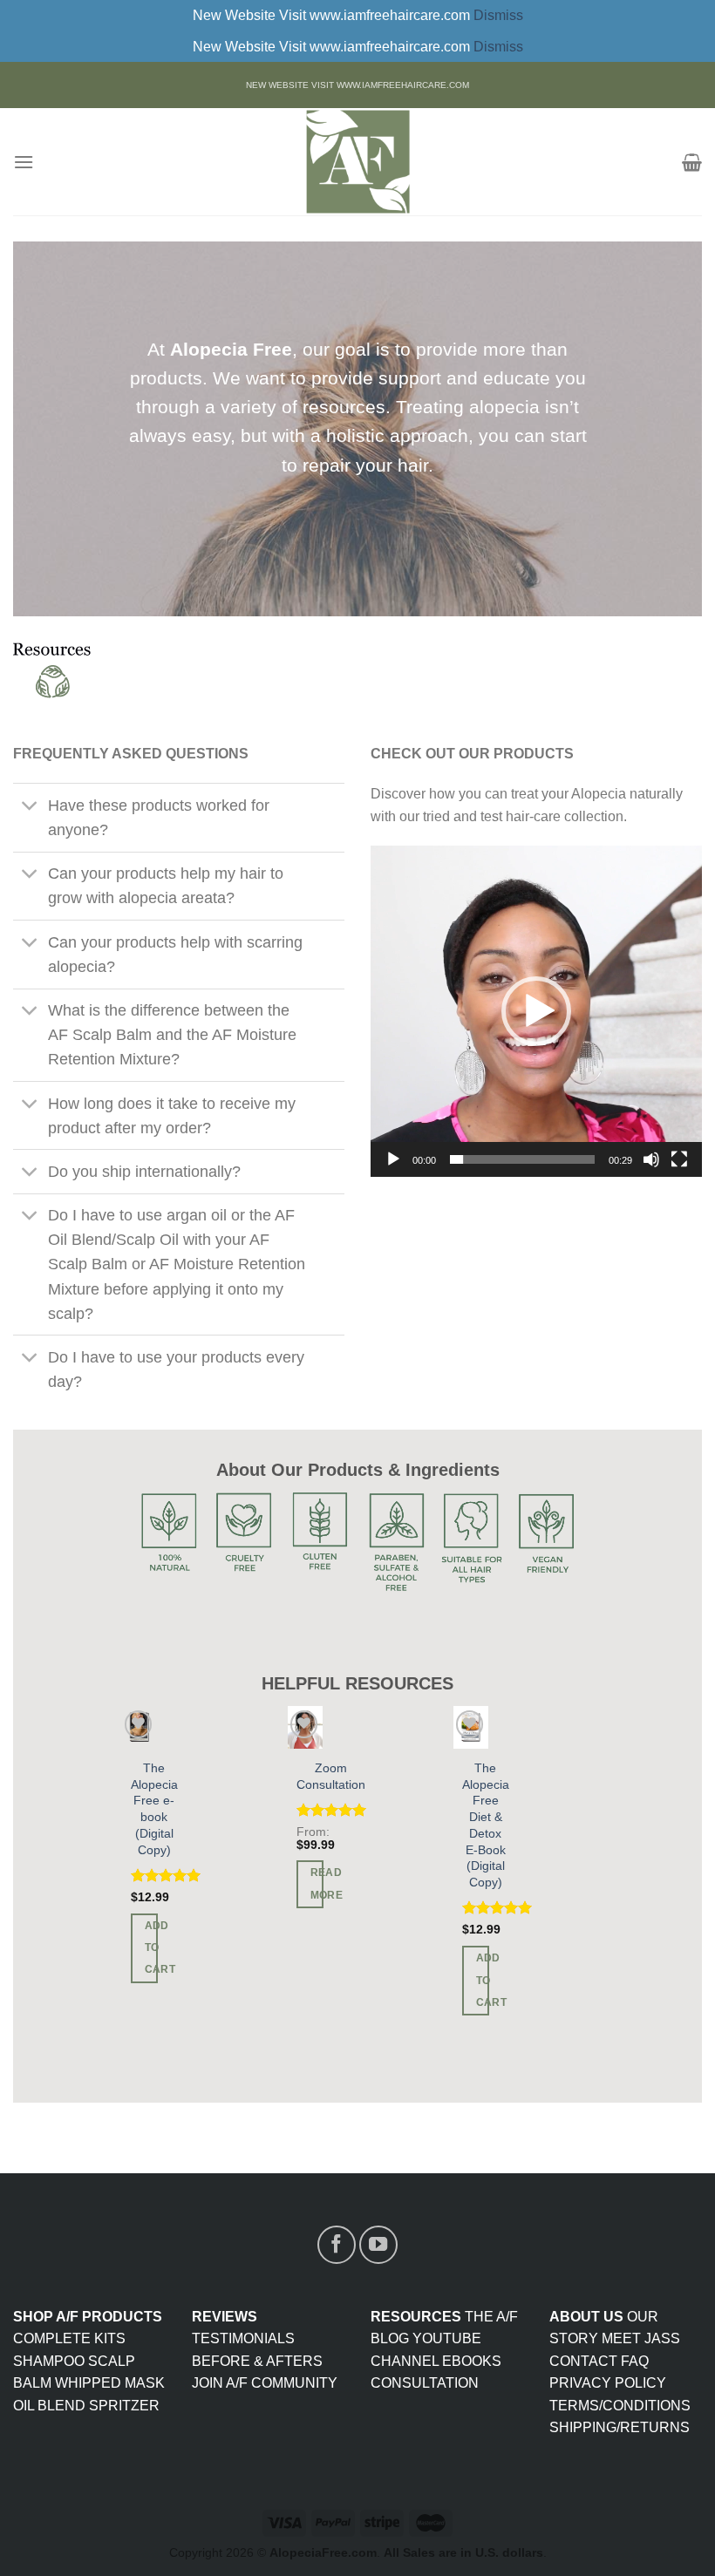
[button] (536, 1011)
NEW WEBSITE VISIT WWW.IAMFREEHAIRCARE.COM (357, 85)
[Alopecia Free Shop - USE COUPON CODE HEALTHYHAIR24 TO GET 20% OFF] (357, 162)
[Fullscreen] (679, 1159)
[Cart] (692, 162)
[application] (536, 1011)
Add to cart (152, 1947)
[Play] (393, 1159)
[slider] (522, 1159)
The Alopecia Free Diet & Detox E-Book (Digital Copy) (486, 1825)
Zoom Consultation (331, 1776)
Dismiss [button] (498, 15)
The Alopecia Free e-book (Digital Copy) (154, 1809)
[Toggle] (30, 807)
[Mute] (651, 1159)
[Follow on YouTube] (378, 2245)
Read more (317, 1883)
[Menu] (24, 162)
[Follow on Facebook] (337, 2245)
